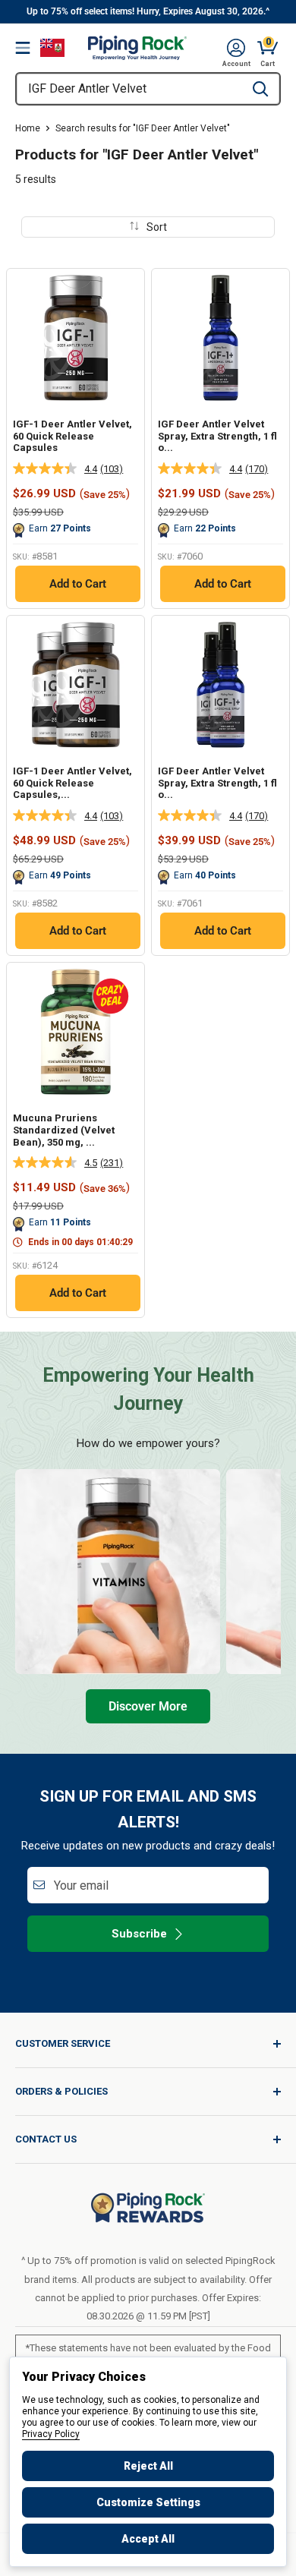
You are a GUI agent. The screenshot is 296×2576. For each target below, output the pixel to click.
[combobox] (129, 89)
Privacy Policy (51, 2434)
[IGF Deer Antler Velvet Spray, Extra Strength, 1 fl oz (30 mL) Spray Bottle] (220, 337)
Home (28, 128)
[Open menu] (23, 48)
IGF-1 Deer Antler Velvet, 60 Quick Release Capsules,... (72, 783)
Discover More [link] (148, 1706)
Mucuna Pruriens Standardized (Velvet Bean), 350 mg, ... (64, 1130)
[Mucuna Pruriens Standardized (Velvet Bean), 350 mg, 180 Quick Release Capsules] (76, 1031)
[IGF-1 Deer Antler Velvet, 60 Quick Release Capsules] (76, 337)
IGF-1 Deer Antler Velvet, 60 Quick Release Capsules (72, 436)
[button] (236, 48)
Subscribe (139, 1934)
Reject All (148, 2466)
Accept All (148, 2539)
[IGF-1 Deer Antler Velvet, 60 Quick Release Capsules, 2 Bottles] (76, 684)
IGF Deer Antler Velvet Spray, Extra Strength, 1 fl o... (217, 436)
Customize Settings (148, 2502)
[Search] (260, 89)
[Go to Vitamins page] (118, 1572)
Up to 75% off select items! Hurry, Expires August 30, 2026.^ (148, 11)
